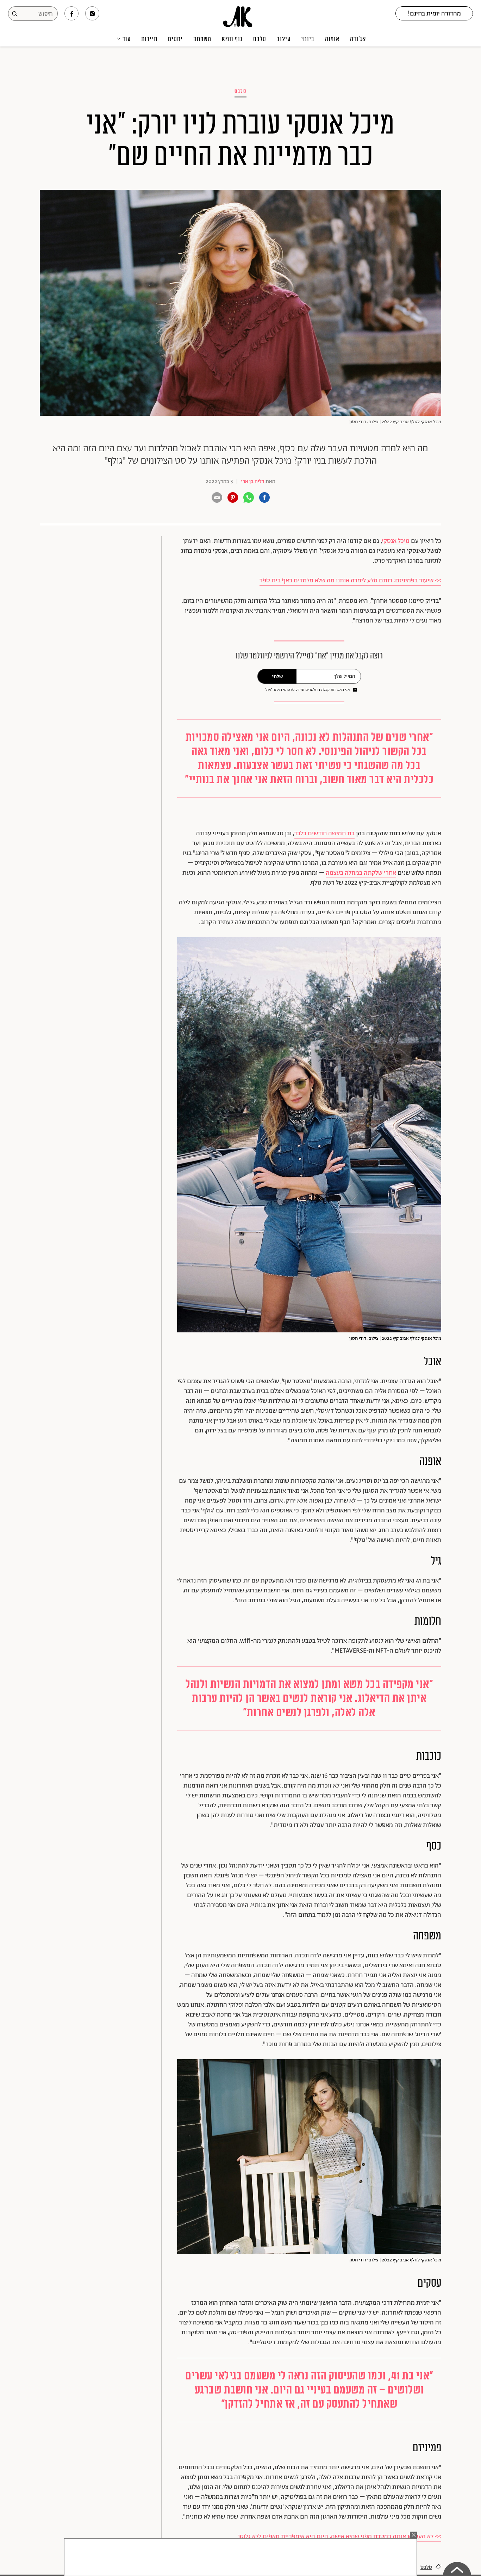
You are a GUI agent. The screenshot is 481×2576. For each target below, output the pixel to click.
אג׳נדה (358, 39)
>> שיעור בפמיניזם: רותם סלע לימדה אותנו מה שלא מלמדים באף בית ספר (350, 581)
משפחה (202, 39)
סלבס (260, 39)
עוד (127, 39)
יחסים (175, 39)
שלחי (277, 677)
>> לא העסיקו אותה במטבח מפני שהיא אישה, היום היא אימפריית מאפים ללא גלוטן (340, 2537)
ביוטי (308, 39)
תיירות (149, 39)
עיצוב (284, 39)
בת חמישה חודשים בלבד (324, 834)
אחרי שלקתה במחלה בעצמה (361, 873)
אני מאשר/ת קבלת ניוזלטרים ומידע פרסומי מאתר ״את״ (307, 690)
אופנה (332, 39)
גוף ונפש (232, 39)
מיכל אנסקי (396, 541)
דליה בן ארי (253, 481)
